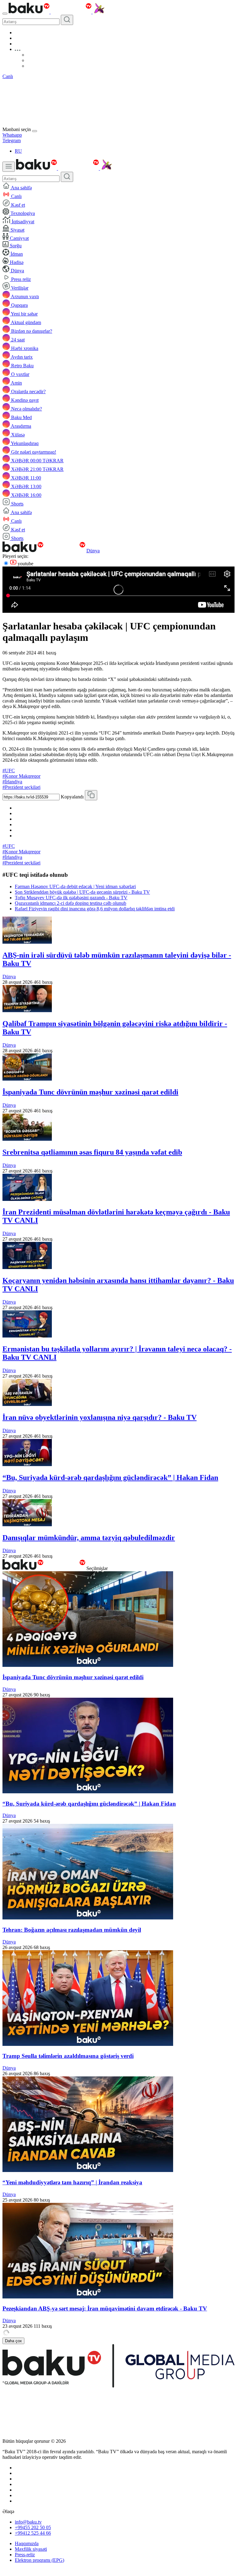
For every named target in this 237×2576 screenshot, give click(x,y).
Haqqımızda (27, 2543)
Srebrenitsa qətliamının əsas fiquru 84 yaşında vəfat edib (92, 1152)
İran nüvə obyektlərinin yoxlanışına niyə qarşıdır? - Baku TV (100, 1417)
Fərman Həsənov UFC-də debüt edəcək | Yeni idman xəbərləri (75, 886)
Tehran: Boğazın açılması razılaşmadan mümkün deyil (72, 1930)
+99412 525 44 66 (33, 2533)
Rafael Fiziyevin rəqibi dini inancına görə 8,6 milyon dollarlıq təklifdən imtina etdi (95, 909)
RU (18, 151)
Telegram (12, 140)
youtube (25, 564)
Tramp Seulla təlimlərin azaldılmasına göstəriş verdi (68, 2056)
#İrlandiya (12, 782)
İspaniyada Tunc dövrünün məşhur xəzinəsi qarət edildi (90, 1092)
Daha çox (13, 2341)
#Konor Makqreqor (21, 776)
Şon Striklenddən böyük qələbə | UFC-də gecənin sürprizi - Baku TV (82, 892)
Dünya (93, 551)
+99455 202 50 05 (33, 2527)
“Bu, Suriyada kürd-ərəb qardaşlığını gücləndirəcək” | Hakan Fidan (110, 1478)
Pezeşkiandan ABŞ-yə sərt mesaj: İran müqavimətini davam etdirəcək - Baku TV (105, 2308)
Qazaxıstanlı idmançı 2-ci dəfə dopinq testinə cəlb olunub (71, 903)
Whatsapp (12, 135)
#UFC (9, 771)
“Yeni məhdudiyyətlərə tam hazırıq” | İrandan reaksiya (72, 2182)
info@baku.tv (28, 2522)
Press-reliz (25, 2555)
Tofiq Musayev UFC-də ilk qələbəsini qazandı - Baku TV (71, 898)
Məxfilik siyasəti (31, 2549)
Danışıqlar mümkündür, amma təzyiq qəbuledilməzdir (89, 1538)
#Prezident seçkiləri (21, 787)
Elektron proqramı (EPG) (39, 2560)
